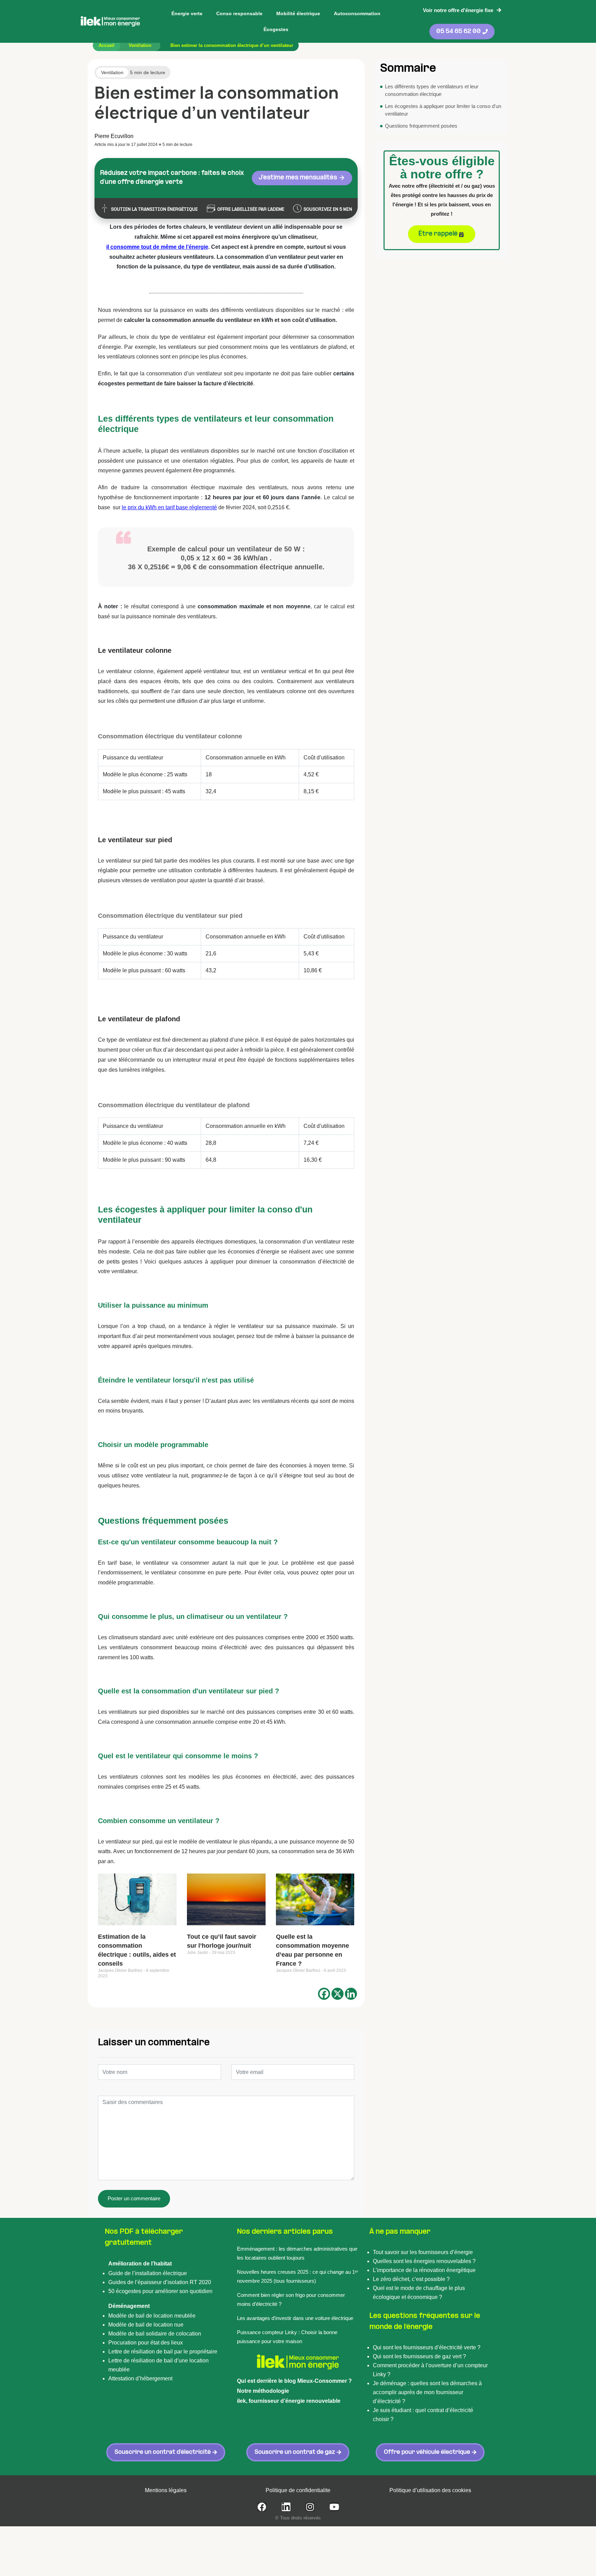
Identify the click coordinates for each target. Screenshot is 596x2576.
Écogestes (276, 29)
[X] (337, 1994)
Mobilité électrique (298, 13)
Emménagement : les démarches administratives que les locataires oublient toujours (297, 2253)
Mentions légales (166, 2490)
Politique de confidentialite (298, 2490)
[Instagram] (310, 2507)
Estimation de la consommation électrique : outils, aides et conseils (137, 1950)
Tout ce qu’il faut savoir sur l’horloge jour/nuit (222, 1941)
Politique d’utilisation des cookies (430, 2490)
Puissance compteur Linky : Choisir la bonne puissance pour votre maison (287, 2337)
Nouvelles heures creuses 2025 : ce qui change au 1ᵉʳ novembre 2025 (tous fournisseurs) (298, 2276)
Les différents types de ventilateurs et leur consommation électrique (432, 90)
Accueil (107, 45)
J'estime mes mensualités (299, 178)
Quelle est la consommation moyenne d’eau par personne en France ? (312, 1950)
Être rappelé (438, 234)
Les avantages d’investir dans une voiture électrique (296, 2318)
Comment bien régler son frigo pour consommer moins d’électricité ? (291, 2299)
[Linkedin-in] (286, 2507)
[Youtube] (334, 2507)
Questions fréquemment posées (421, 126)
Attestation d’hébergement (140, 2378)
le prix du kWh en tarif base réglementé (169, 507)
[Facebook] (324, 1994)
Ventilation (140, 45)
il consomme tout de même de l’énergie (157, 247)
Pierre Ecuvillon (114, 136)
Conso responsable (239, 13)
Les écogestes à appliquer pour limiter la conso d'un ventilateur (443, 110)
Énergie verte (187, 13)
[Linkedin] (351, 1994)
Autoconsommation (357, 13)
